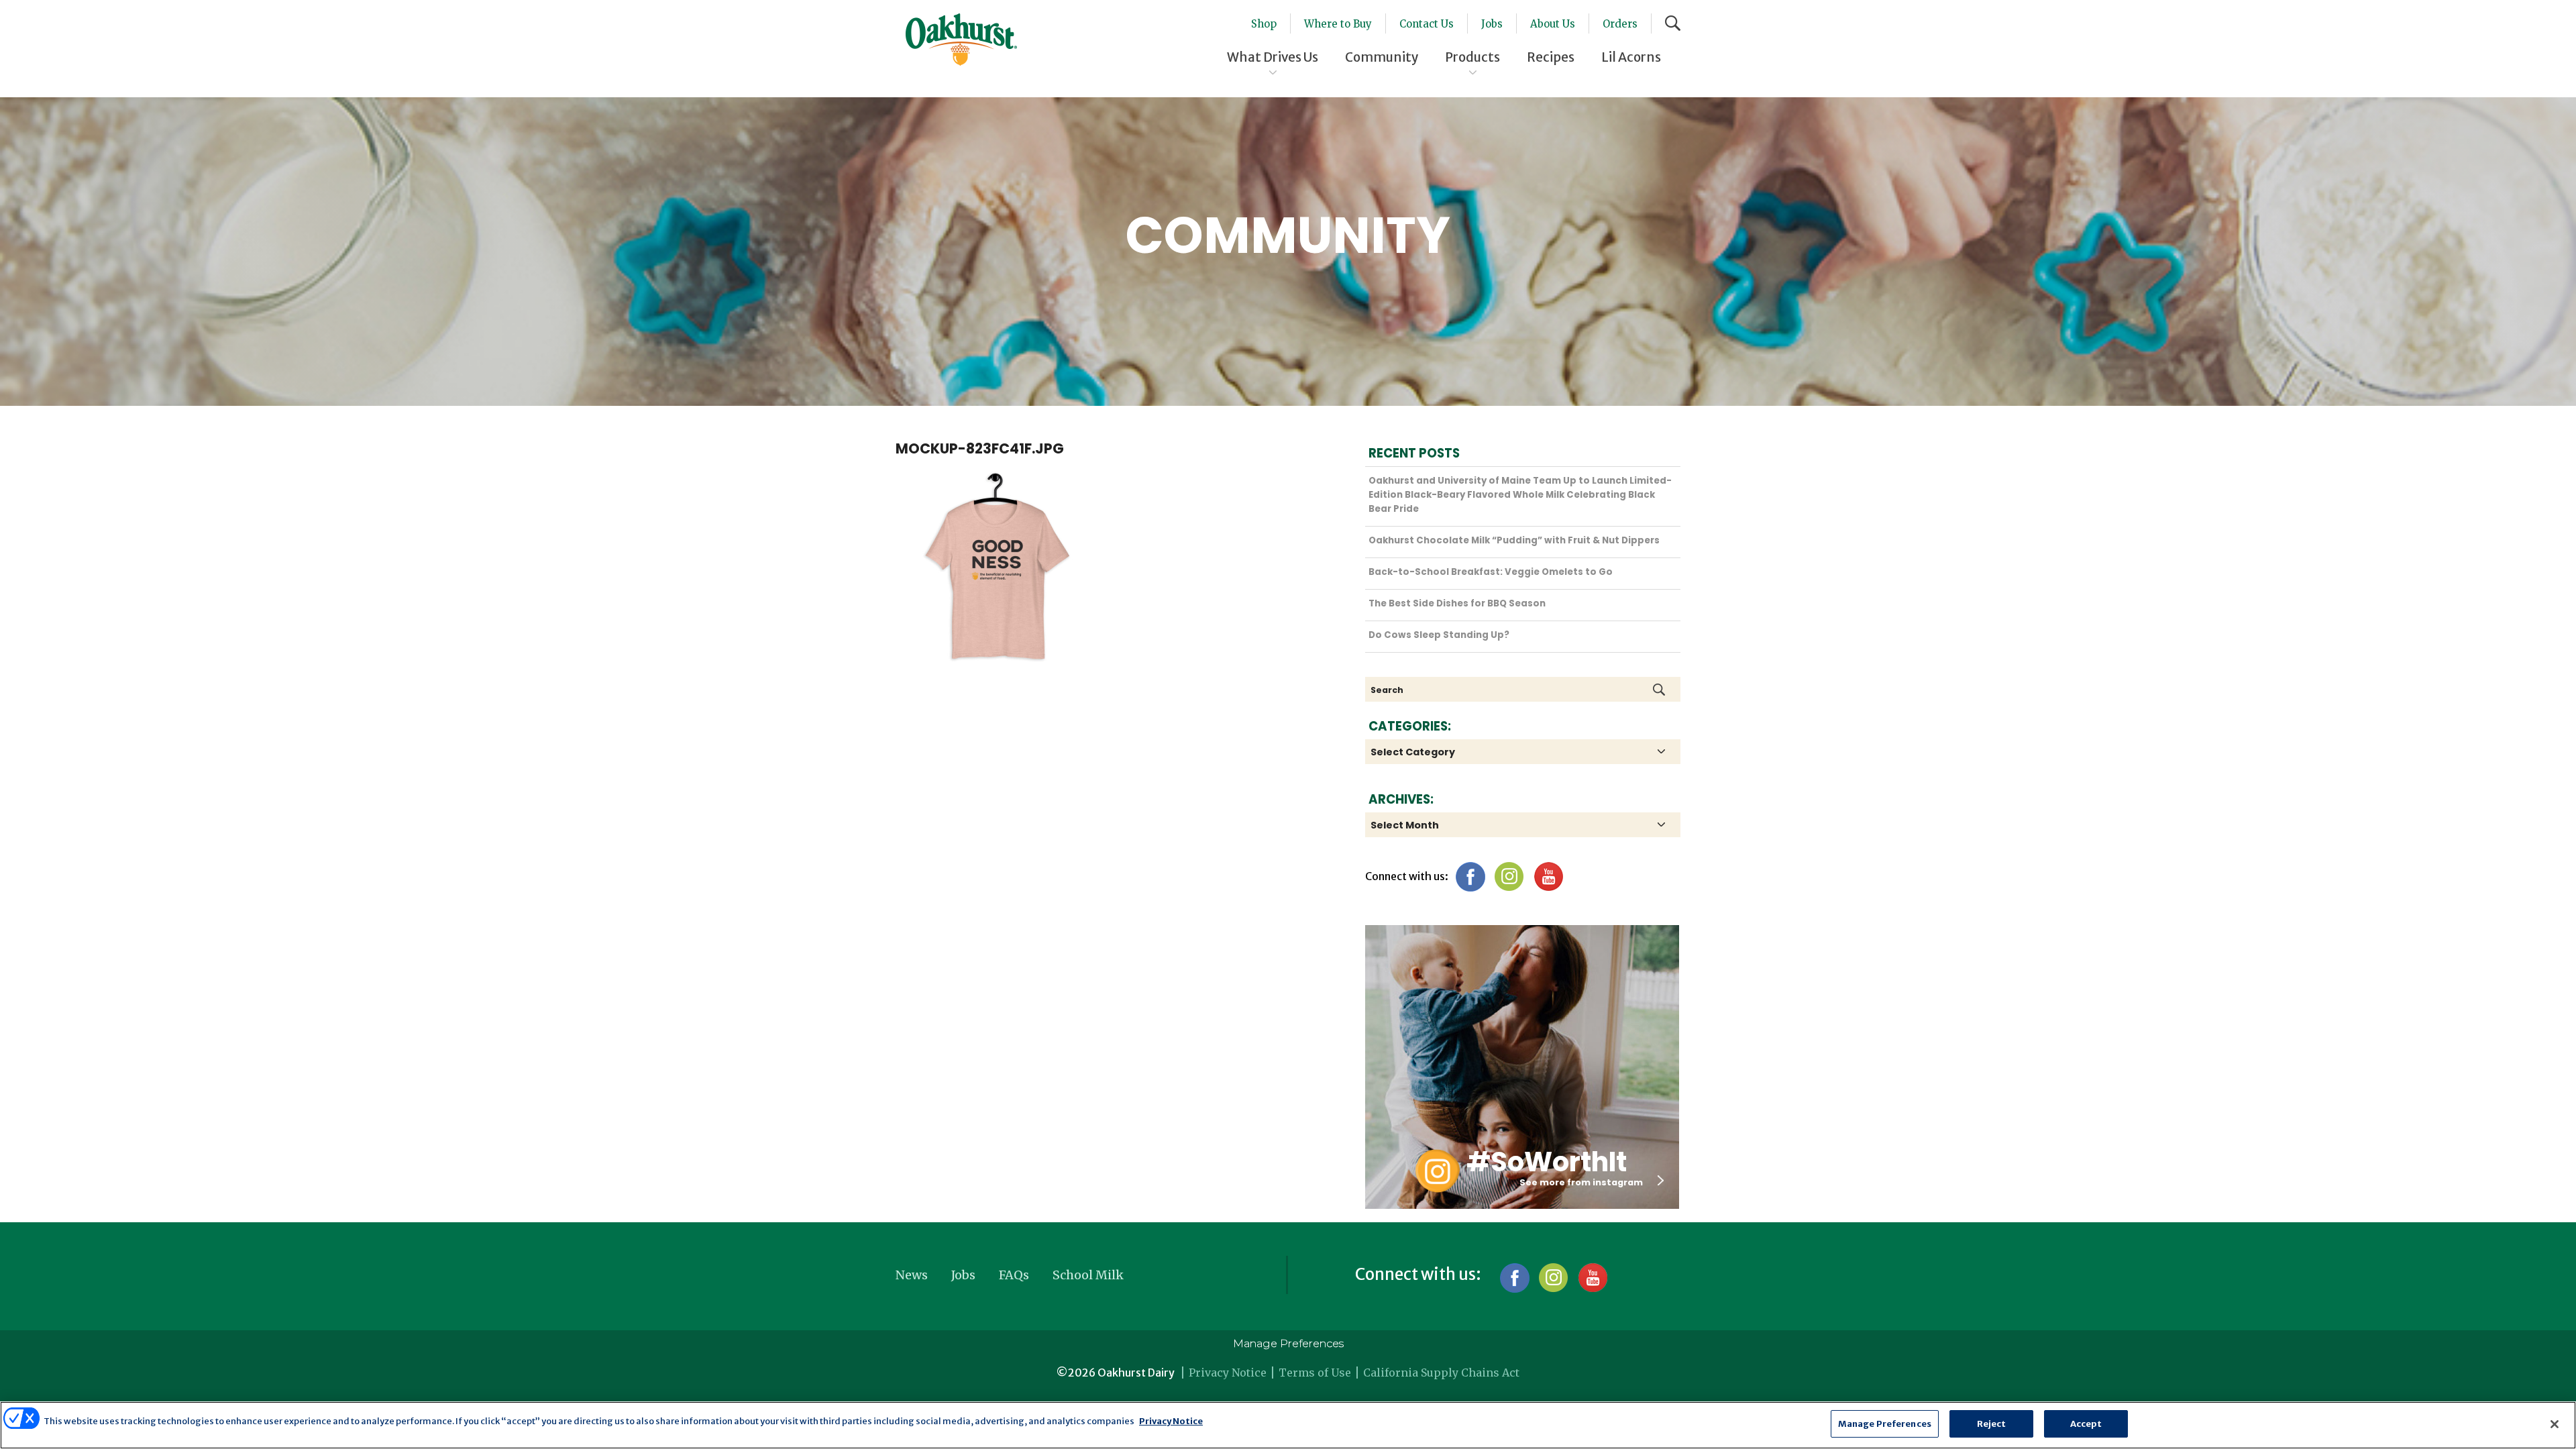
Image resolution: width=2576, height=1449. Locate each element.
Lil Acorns (1631, 57)
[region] (1288, 1425)
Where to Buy (1338, 24)
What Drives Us (1273, 57)
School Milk (1088, 1275)
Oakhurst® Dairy (961, 40)
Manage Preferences (1288, 1343)
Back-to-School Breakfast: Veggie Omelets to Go (1491, 572)
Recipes (1551, 57)
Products (1472, 57)
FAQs (1014, 1275)
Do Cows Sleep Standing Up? (1439, 635)
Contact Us (1427, 24)
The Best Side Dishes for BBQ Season (1457, 603)
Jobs (1492, 24)
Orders (1620, 24)
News (912, 1275)
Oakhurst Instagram (1437, 1171)
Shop (1264, 24)
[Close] (2555, 1424)
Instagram (1509, 876)
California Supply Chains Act (1441, 1373)
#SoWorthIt (1547, 1162)
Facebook (1470, 876)
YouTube (1548, 876)
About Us (1553, 24)
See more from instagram (1581, 1182)
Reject (1992, 1424)
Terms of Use (1315, 1373)
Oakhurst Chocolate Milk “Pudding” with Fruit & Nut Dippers (1514, 540)
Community (1382, 57)
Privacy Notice (1228, 1373)
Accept (2086, 1424)
